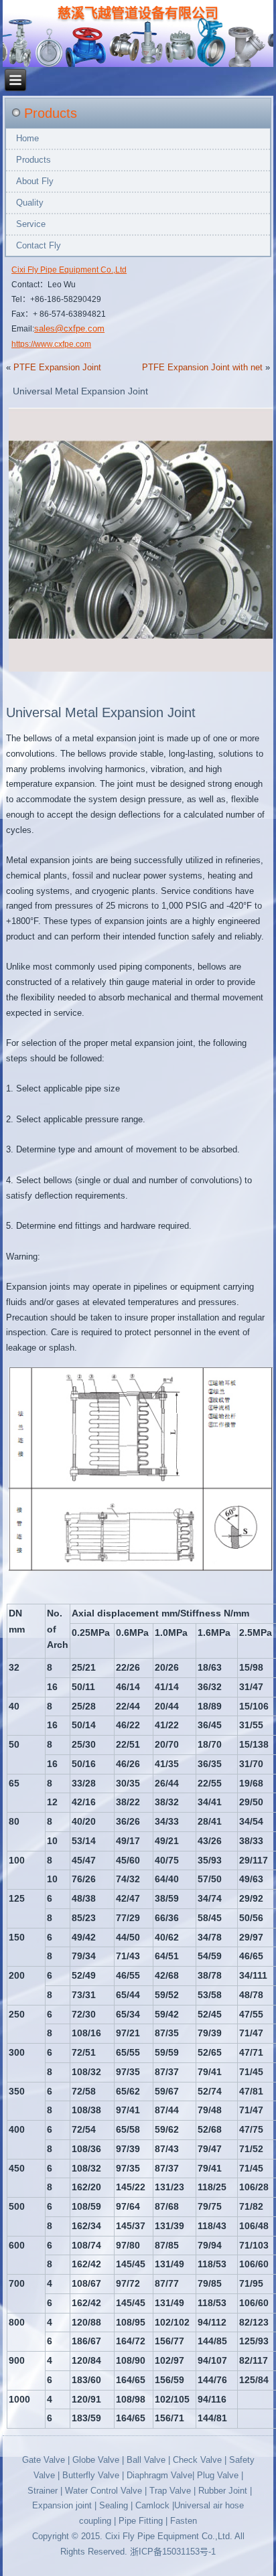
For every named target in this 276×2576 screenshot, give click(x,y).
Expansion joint (62, 2505)
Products (33, 160)
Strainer (43, 2491)
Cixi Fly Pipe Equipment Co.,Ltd (69, 270)
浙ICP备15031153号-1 (173, 2552)
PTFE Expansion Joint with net (202, 367)
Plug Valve (218, 2475)
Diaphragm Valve (159, 2475)
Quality (30, 203)
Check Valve (197, 2460)
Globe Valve (96, 2460)
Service (31, 224)
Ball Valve (147, 2460)
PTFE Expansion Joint (57, 367)
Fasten (184, 2521)
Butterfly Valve (92, 2475)
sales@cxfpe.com (69, 328)
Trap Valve (170, 2491)
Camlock (152, 2505)
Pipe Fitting (142, 2521)
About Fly (35, 181)
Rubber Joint (223, 2491)
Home (27, 138)
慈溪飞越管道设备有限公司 (138, 13)
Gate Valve (44, 2460)
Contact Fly (39, 245)
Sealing (114, 2505)
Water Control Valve (103, 2491)
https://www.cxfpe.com (51, 344)
